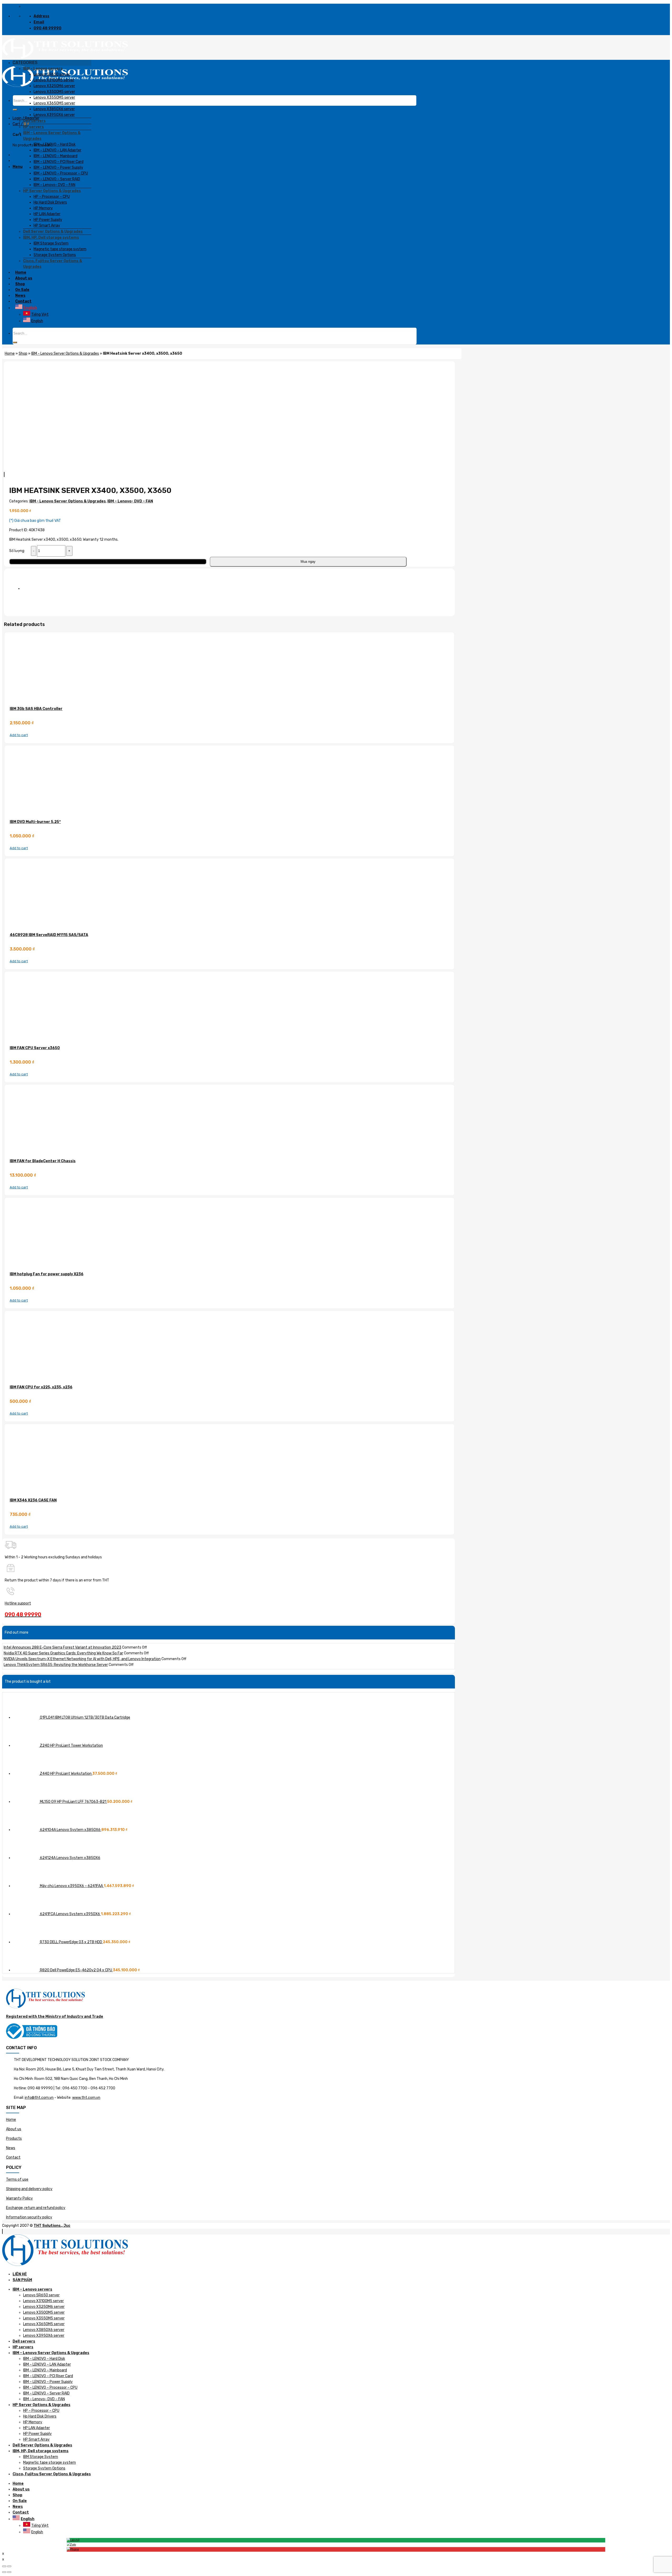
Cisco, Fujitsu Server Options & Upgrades (52, 2474)
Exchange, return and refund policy (36, 2208)
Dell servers (24, 2341)
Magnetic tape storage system (49, 2463)
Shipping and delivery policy (29, 2189)
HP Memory (33, 2422)
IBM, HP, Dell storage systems (41, 2451)
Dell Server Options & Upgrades (42, 2445)
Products (14, 2139)
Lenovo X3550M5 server (44, 2318)
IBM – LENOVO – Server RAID (46, 2393)
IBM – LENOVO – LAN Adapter (47, 2364)
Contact (13, 2157)
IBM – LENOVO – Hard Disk (44, 2359)
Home (11, 2120)
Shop (17, 2495)
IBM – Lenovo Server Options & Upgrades (51, 2353)
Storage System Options (44, 2468)
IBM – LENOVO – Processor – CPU (50, 2388)
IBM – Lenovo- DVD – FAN (44, 2399)
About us (14, 2129)
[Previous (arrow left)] (4, 2572)
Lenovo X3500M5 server (44, 2312)
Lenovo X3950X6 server (44, 2336)
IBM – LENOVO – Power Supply (48, 2382)
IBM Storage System (41, 2457)
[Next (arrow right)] (9, 2572)
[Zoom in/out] (9, 2566)
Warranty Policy (19, 2198)
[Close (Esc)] (4, 2566)
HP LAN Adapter (36, 2428)
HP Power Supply (37, 2434)
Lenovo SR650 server (41, 2295)
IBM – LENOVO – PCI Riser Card (48, 2376)
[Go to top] (2, 2231)
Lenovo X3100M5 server (43, 2301)
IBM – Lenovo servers (32, 2289)
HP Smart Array (36, 2439)
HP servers (23, 2347)
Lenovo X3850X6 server (44, 2330)
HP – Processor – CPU (41, 2411)
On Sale (20, 2501)
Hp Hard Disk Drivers (40, 2416)
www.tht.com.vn (86, 2098)
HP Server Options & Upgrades (41, 2405)
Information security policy (29, 2217)
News (11, 2148)
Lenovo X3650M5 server (44, 2324)
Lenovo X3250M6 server (44, 2307)
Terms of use (17, 2179)
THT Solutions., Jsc (52, 2226)
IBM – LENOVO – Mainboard (45, 2370)
